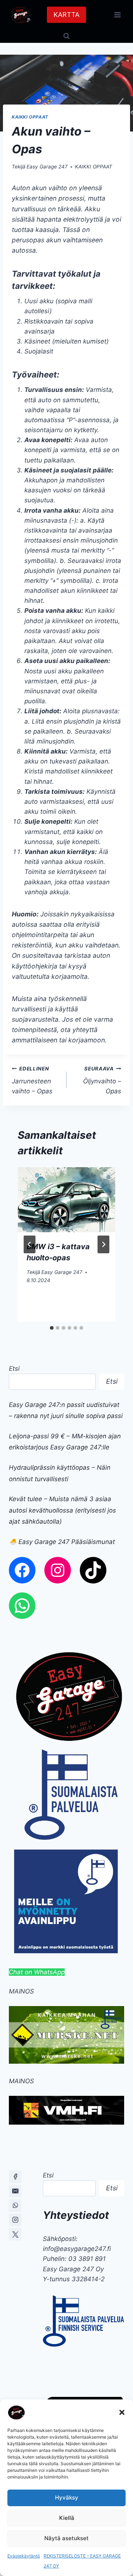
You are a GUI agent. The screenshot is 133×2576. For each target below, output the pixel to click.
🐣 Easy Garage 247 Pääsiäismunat (62, 1542)
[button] (122, 2412)
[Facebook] (15, 2177)
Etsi (14, 1369)
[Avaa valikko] (117, 15)
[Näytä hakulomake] (66, 36)
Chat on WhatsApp (37, 1972)
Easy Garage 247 (47, 167)
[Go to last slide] (30, 1244)
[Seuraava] (103, 1244)
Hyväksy (67, 2498)
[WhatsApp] (15, 2206)
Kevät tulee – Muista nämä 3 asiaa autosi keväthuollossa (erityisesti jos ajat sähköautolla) (62, 1510)
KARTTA (66, 15)
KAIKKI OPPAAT (30, 117)
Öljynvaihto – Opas (102, 1080)
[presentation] (66, 1200)
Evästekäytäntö (24, 2556)
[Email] (15, 2191)
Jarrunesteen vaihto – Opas (32, 1080)
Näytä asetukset (66, 2538)
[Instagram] (15, 2220)
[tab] (52, 1328)
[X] (15, 2234)
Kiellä (67, 2518)
